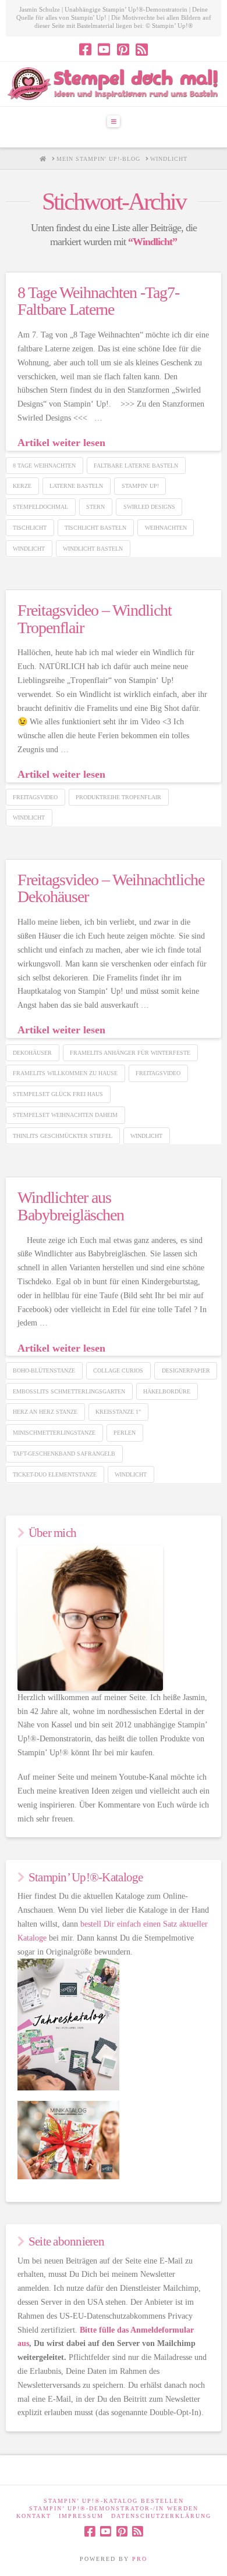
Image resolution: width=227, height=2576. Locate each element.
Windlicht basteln (93, 549)
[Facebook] (85, 49)
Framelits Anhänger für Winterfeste (130, 1053)
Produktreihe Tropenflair (118, 797)
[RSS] (142, 49)
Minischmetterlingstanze (54, 1433)
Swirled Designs (149, 507)
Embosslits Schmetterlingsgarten (69, 1391)
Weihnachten (166, 528)
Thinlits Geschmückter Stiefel (63, 1136)
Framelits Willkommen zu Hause (65, 1073)
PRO (140, 2559)
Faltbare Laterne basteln (136, 466)
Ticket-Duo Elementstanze (55, 1474)
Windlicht (29, 549)
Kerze (22, 486)
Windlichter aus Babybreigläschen (71, 1206)
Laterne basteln (76, 486)
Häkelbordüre (167, 1391)
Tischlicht (30, 528)
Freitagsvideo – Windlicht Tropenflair (95, 619)
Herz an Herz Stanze (45, 1412)
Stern (95, 507)
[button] (114, 121)
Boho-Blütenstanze (44, 1370)
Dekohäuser (32, 1053)
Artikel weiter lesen (61, 443)
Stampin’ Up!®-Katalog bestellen (114, 2501)
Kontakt (34, 2516)
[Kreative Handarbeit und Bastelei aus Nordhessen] (114, 84)
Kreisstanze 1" (118, 1412)
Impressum (81, 2516)
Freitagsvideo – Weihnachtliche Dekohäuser (111, 888)
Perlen (125, 1433)
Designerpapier (186, 1370)
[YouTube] (104, 49)
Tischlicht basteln (95, 528)
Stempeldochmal (40, 507)
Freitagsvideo (35, 797)
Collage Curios (118, 1370)
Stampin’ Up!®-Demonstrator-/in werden (114, 2508)
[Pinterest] (123, 49)
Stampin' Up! (140, 486)
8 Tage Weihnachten (44, 466)
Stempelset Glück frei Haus (58, 1094)
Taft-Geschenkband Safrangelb (64, 1454)
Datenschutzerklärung (161, 2516)
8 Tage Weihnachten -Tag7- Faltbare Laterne (99, 301)
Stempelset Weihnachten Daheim (65, 1115)
